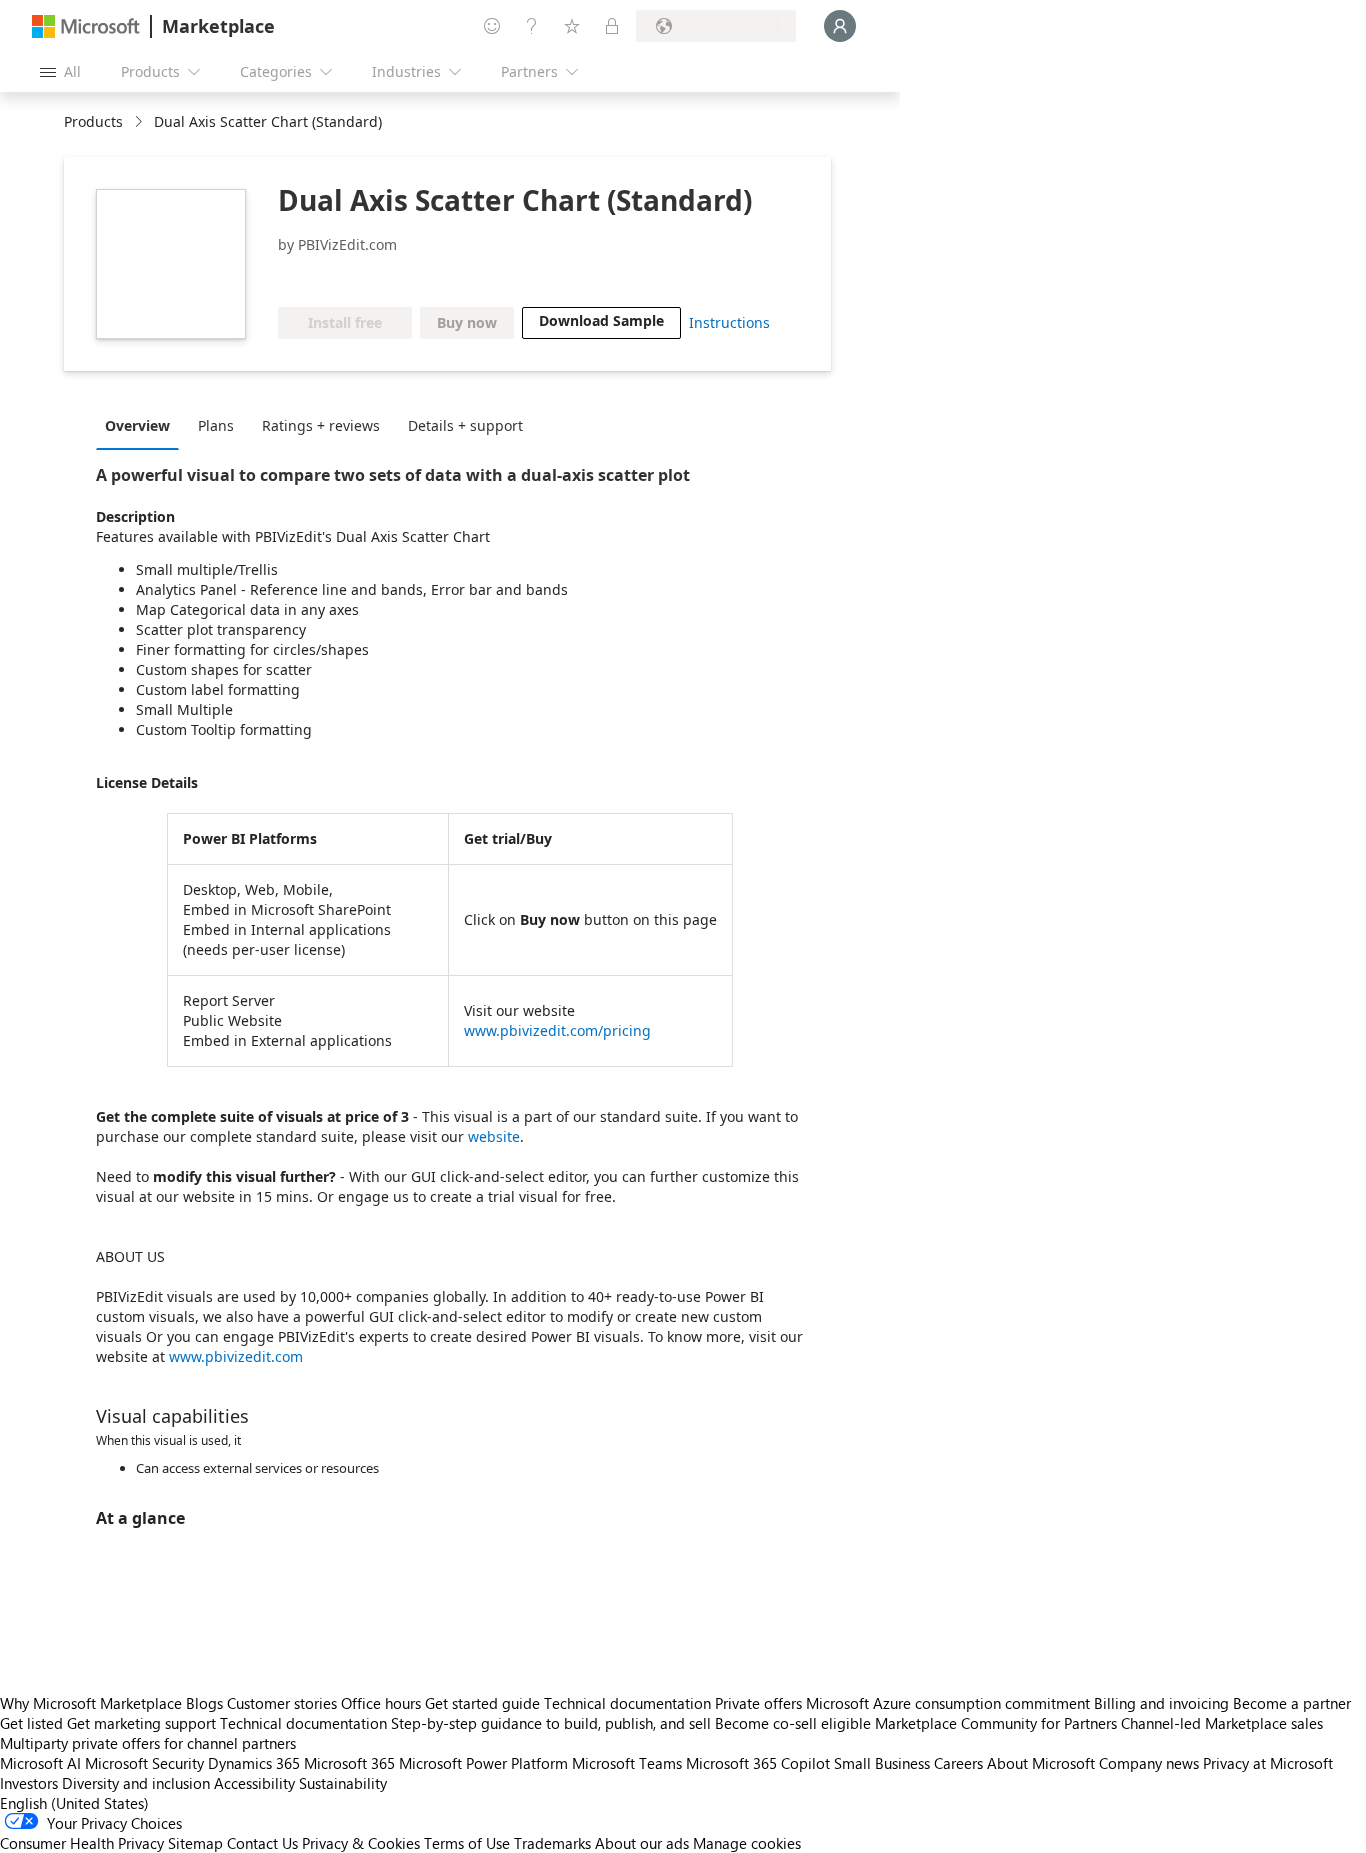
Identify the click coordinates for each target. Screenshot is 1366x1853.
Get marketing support (141, 1723)
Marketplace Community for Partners (996, 1723)
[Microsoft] (86, 26)
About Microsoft (1041, 1763)
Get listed (31, 1723)
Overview (137, 425)
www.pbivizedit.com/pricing (557, 1030)
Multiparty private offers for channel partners (148, 1743)
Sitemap (195, 1843)
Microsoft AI (40, 1763)
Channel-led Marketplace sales (1222, 1723)
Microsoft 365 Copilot (758, 1763)
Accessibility (254, 1783)
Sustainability (343, 1783)
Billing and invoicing (1161, 1703)
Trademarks (552, 1843)
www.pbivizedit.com (236, 1356)
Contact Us (262, 1843)
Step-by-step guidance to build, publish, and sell (551, 1723)
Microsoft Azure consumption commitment (950, 1703)
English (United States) (74, 1803)
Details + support (465, 425)
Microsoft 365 (349, 1763)
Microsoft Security (144, 1763)
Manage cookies (747, 1843)
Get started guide (482, 1703)
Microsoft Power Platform (483, 1763)
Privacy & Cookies (361, 1843)
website (494, 1136)
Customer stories (282, 1703)
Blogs (204, 1703)
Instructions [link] (729, 322)
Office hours (381, 1703)
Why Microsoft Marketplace (91, 1703)
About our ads (642, 1843)
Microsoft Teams (627, 1763)
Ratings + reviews (321, 425)
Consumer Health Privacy (82, 1843)
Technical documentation (627, 1703)
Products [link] (93, 121)
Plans (216, 425)
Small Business (882, 1763)
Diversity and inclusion (136, 1783)
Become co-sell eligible (793, 1723)
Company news (1149, 1763)
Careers (958, 1763)
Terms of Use (467, 1843)
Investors (29, 1783)
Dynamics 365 (254, 1763)
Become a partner (1292, 1703)
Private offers (758, 1703)
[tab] (142, 425)
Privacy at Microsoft (1268, 1763)
